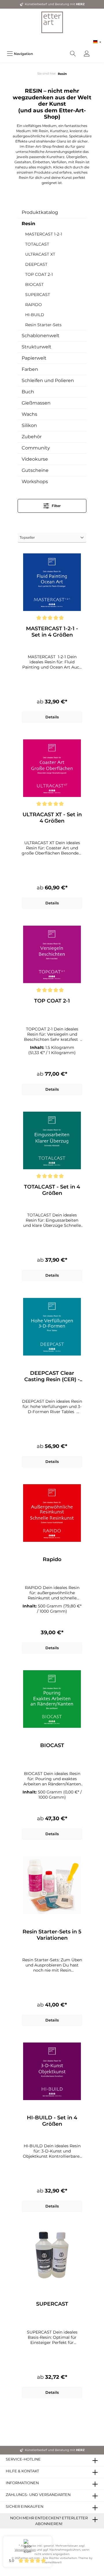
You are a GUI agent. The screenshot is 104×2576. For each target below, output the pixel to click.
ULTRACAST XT (40, 254)
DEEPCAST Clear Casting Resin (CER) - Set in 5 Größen (52, 1376)
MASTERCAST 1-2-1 (44, 234)
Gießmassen (36, 403)
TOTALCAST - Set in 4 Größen (52, 1190)
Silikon (29, 425)
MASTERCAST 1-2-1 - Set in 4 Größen (52, 632)
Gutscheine (35, 470)
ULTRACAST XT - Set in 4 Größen (52, 818)
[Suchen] (73, 54)
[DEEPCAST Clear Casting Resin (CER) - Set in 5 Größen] (52, 1327)
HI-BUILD (35, 315)
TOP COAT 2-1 (39, 274)
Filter (56, 506)
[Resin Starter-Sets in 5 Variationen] (52, 1885)
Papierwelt (34, 358)
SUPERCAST (38, 295)
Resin (28, 224)
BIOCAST (34, 284)
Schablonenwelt (41, 336)
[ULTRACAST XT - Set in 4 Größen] (52, 768)
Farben (30, 369)
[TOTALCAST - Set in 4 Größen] (52, 1140)
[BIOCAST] (52, 1699)
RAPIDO (34, 305)
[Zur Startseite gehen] (52, 22)
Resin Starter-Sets (43, 325)
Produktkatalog (40, 212)
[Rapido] (52, 1513)
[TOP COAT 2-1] (52, 954)
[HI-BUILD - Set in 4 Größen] (52, 2071)
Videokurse (35, 459)
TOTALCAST (37, 244)
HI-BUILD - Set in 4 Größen (52, 2121)
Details (52, 717)
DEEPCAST (36, 264)
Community (36, 448)
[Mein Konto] (87, 54)
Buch (28, 392)
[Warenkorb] (97, 51)
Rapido (52, 1559)
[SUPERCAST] (52, 2258)
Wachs (29, 414)
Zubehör (32, 437)
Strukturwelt (37, 347)
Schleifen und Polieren (48, 380)
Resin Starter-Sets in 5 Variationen (52, 1935)
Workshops (35, 482)
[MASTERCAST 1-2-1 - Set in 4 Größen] (52, 582)
